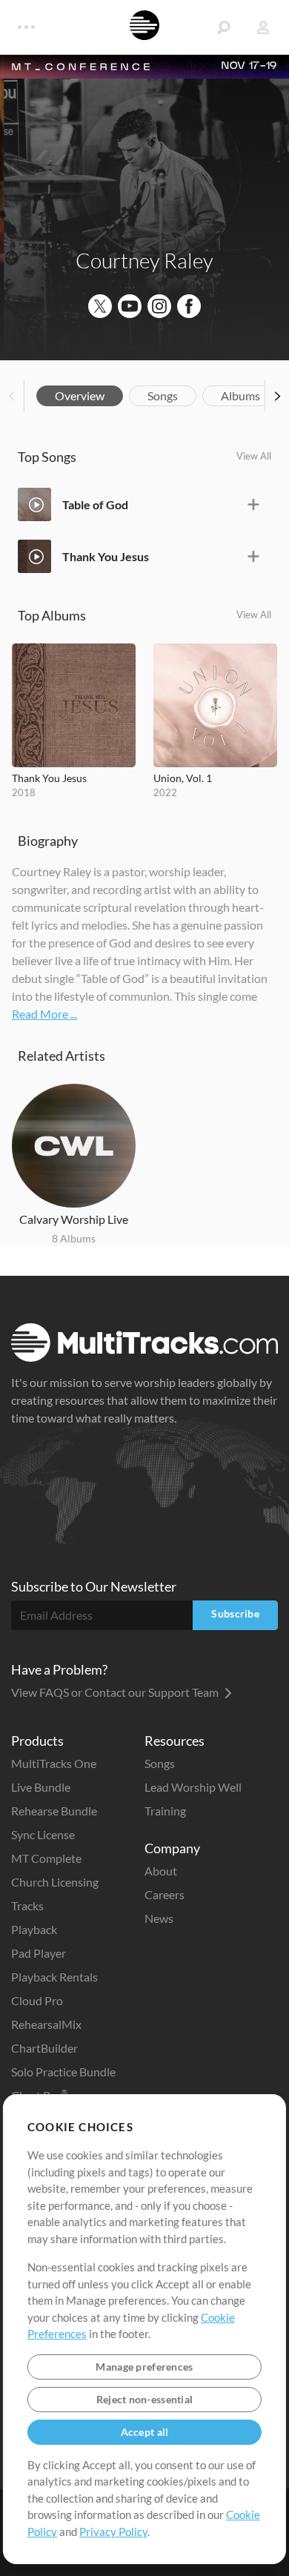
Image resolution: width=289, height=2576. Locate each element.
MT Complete (46, 1858)
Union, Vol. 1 (183, 778)
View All (254, 456)
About (161, 1871)
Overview (80, 395)
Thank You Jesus (106, 556)
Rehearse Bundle (54, 1811)
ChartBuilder (44, 2048)
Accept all (145, 2432)
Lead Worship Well (193, 1787)
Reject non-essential (145, 2399)
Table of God (95, 504)
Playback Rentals (54, 1977)
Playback (34, 1929)
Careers (165, 1894)
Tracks (27, 1905)
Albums (240, 395)
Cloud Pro (37, 2000)
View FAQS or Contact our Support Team (116, 1692)
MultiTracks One (54, 1763)
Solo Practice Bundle (63, 2072)
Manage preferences (144, 2367)
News (159, 1918)
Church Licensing (55, 1882)
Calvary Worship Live (74, 1219)
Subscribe (235, 1613)
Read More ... (44, 1014)
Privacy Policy (113, 2532)
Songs (163, 395)
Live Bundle (41, 1787)
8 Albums (74, 1238)
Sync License (43, 1834)
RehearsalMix (46, 2024)
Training (165, 1811)
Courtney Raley (144, 260)
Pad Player (39, 1953)
